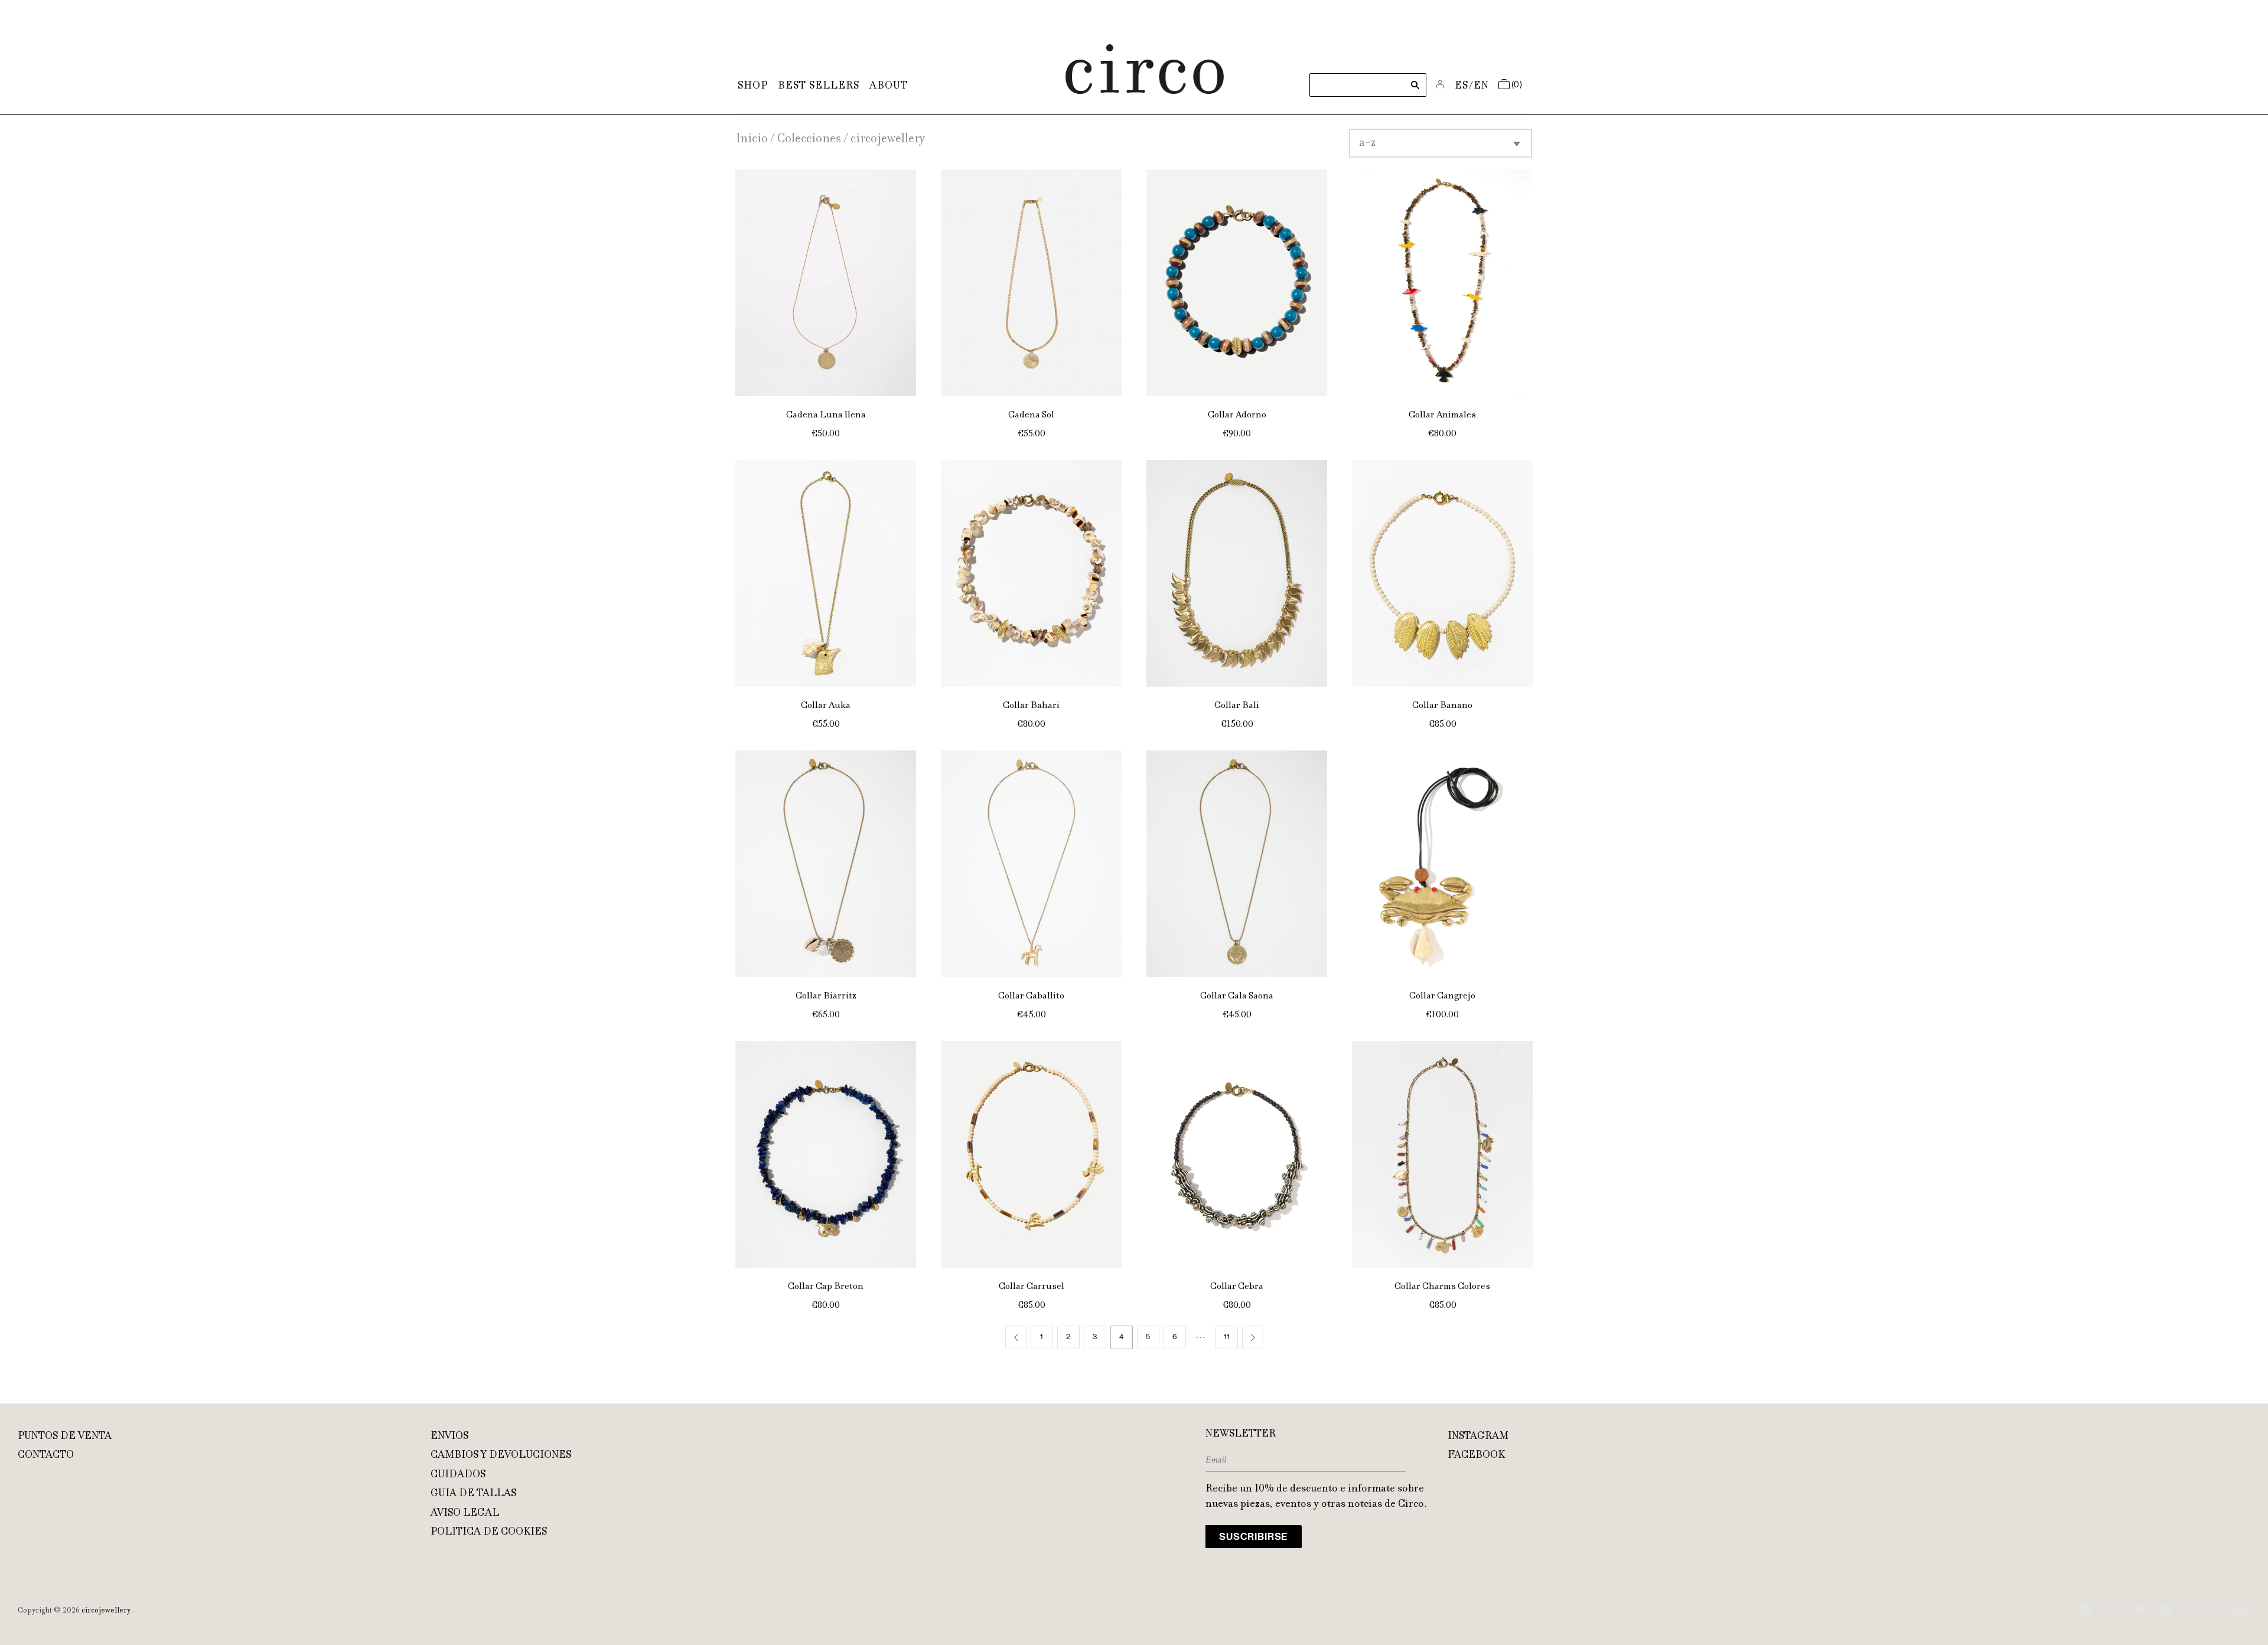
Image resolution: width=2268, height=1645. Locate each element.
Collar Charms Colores (1442, 1287)
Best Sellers (819, 86)
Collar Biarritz (826, 996)
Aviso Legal (465, 1513)
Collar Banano (1442, 706)
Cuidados (458, 1475)
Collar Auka (826, 706)
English (1482, 86)
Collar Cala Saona (1237, 996)
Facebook (1476, 1455)
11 (1227, 1337)
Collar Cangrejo (1442, 996)
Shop (753, 86)
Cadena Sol (1031, 415)
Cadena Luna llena (826, 415)
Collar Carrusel (1032, 1287)
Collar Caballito (1031, 996)
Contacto (46, 1455)
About (889, 86)
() (1517, 85)
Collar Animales (1442, 415)
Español (1462, 86)
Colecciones (809, 140)
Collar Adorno (1237, 415)
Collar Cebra (1237, 1287)
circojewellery (106, 1611)
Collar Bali (1237, 706)
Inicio (752, 140)
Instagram (1478, 1437)
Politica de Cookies (489, 1532)
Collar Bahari (1031, 706)
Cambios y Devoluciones (501, 1455)
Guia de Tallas (473, 1494)
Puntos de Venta (65, 1437)
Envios (449, 1437)
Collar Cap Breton (826, 1287)
